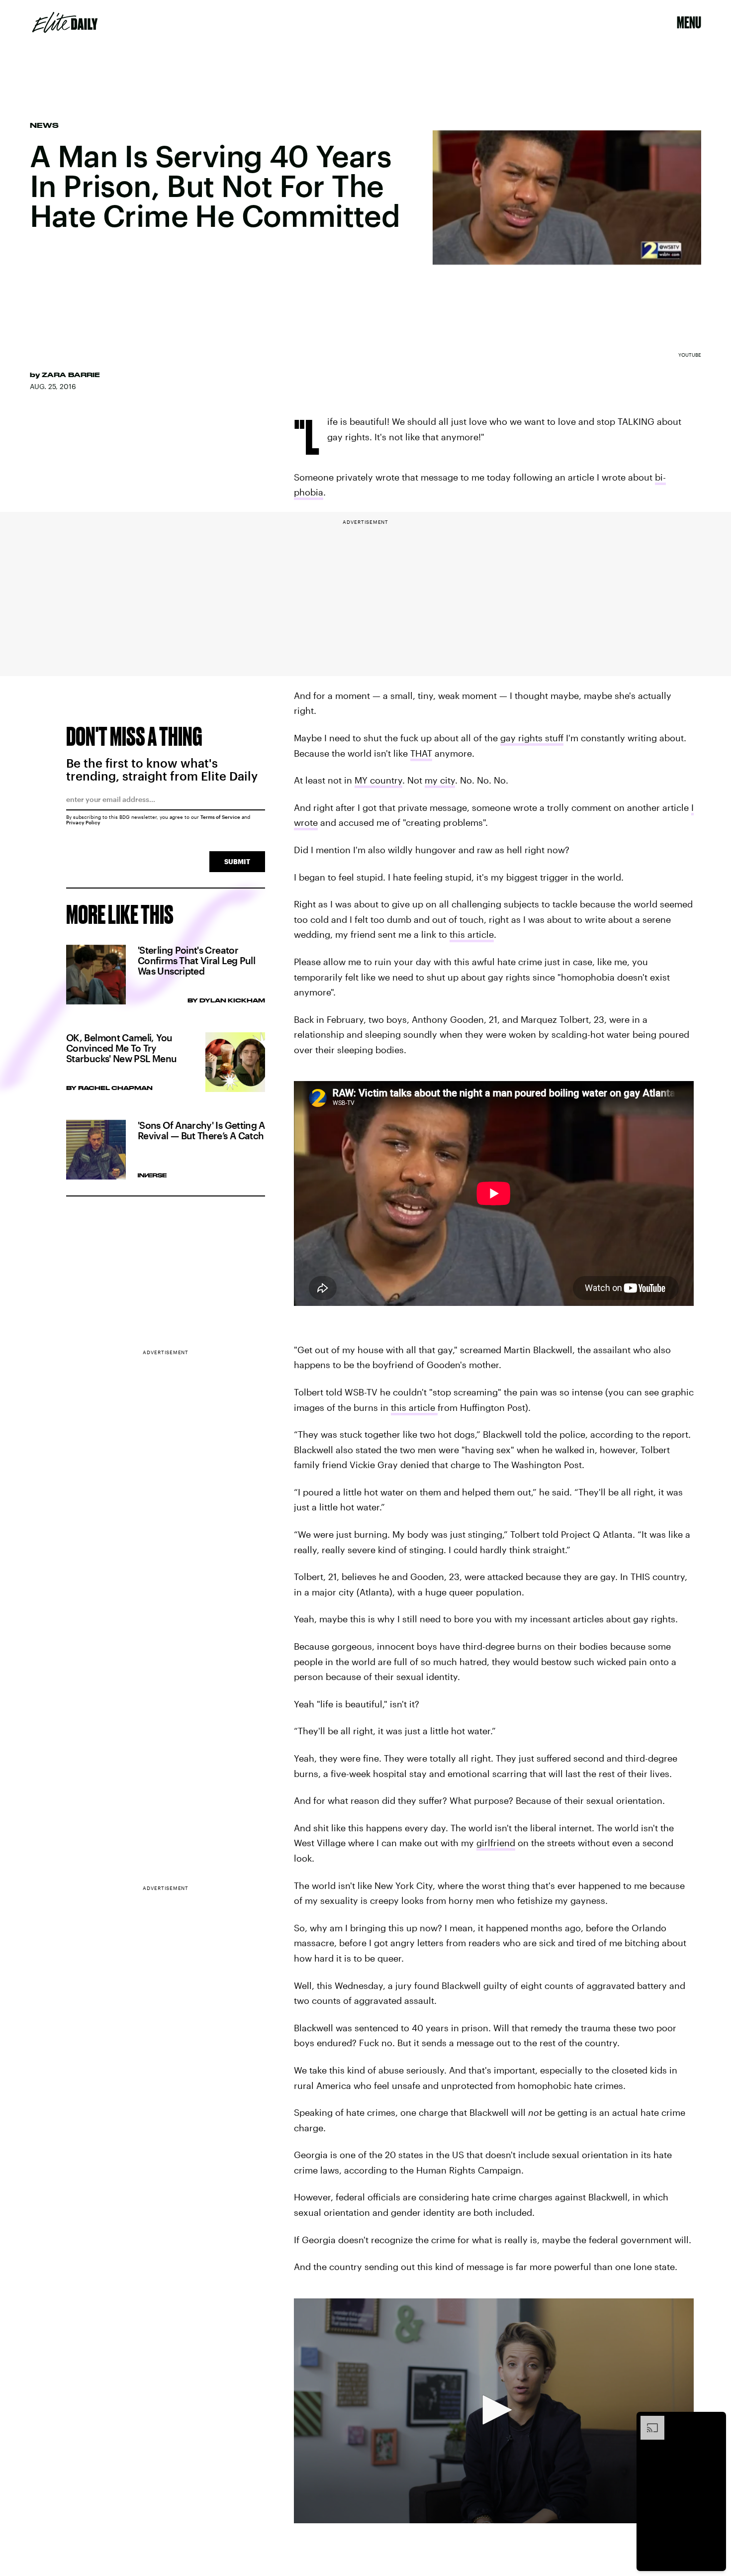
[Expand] (647, 2421)
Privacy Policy (83, 822)
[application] (494, 2411)
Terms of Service (220, 817)
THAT (421, 753)
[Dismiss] (715, 2421)
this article (472, 934)
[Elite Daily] (65, 22)
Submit (237, 861)
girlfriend (496, 1843)
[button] (494, 2410)
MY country (378, 780)
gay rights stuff (532, 738)
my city (440, 780)
